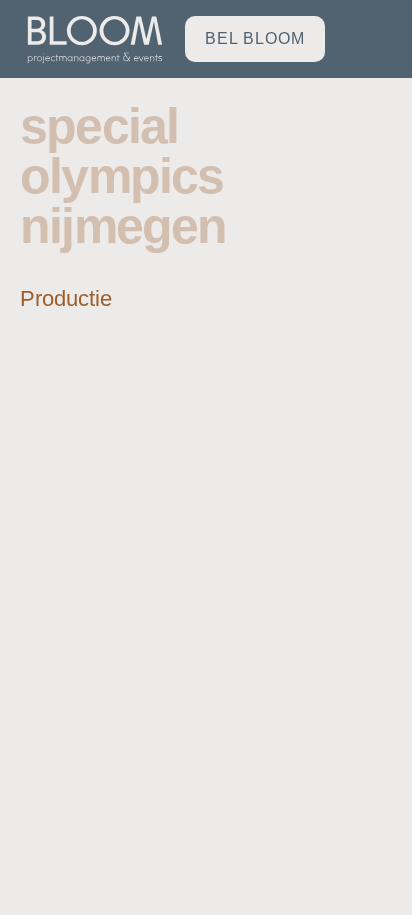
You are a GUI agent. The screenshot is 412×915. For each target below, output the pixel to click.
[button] (372, 39)
